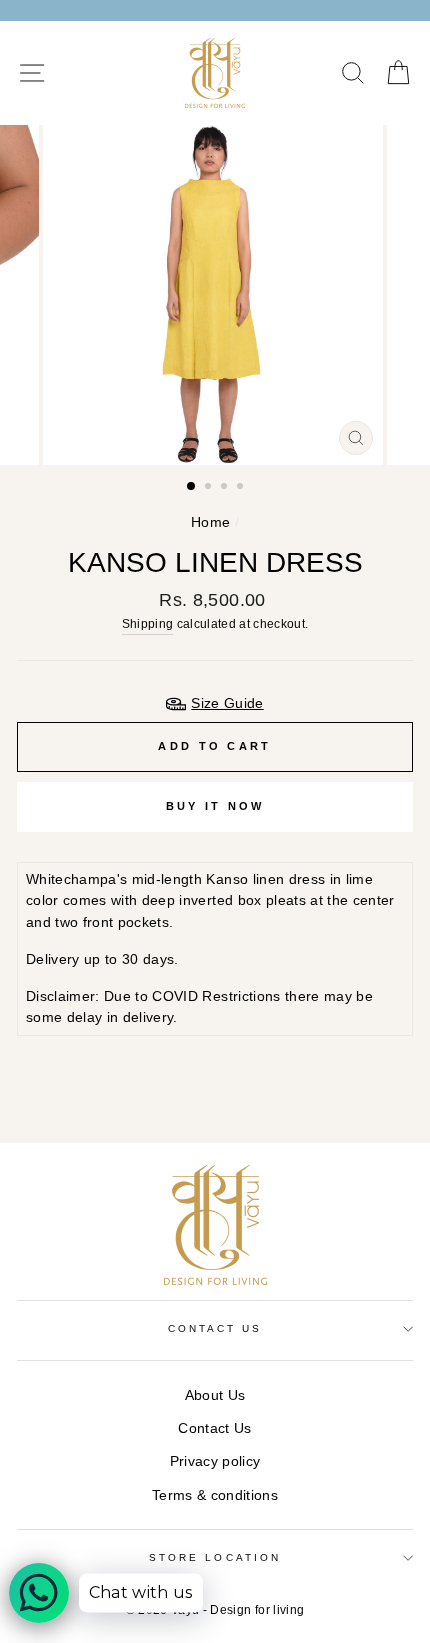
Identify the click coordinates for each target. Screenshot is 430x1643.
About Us (215, 1395)
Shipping (148, 624)
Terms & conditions (215, 1495)
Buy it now (215, 806)
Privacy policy (215, 1461)
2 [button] (210, 488)
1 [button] (192, 487)
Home (210, 522)
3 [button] (226, 488)
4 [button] (242, 488)
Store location (215, 1557)
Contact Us (214, 1428)
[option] (215, 295)
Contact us (215, 1328)
